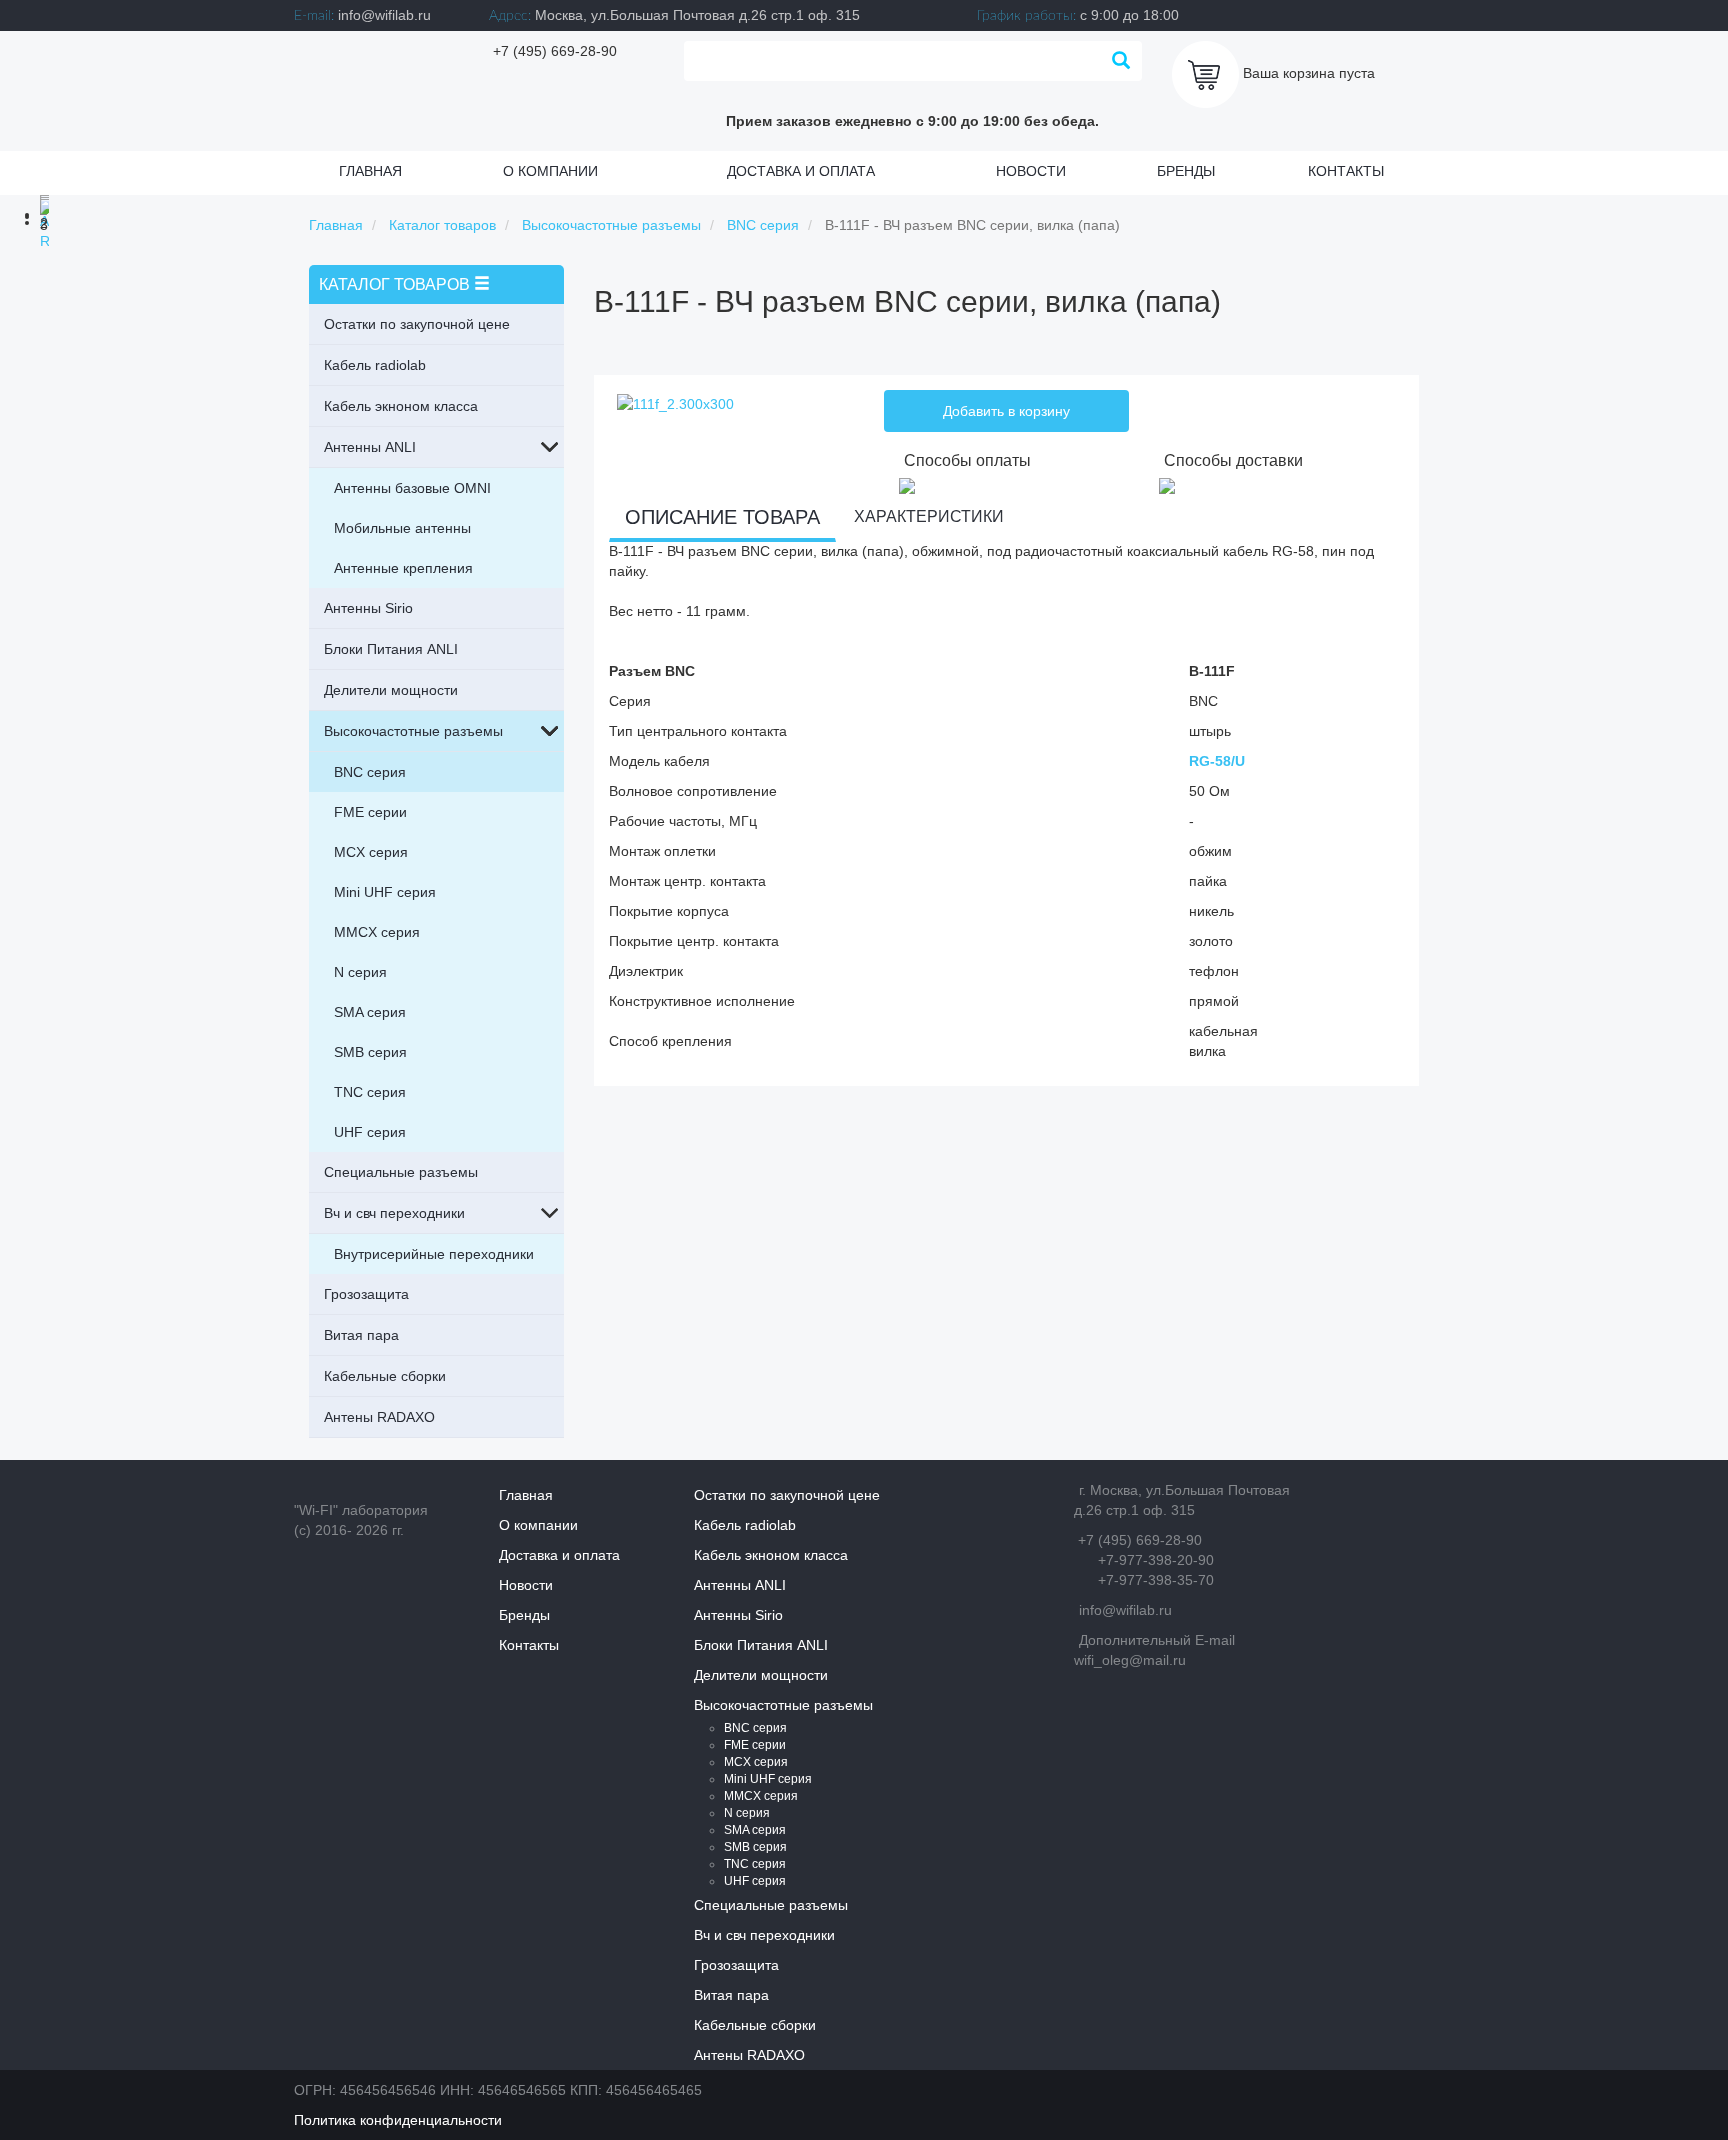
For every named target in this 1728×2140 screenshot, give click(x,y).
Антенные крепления (403, 568)
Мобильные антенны (402, 528)
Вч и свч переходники (394, 1213)
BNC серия (370, 772)
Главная (370, 171)
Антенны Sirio (368, 608)
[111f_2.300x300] (675, 403)
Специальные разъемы (401, 1172)
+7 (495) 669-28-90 (555, 51)
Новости (1031, 171)
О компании (550, 171)
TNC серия (370, 1092)
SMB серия (370, 1052)
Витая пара (361, 1335)
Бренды (1186, 171)
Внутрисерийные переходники (434, 1254)
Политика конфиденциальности (398, 2120)
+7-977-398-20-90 (1156, 1560)
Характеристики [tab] (929, 516)
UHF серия (370, 1132)
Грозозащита (366, 1294)
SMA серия (370, 1012)
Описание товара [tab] (722, 517)
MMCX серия (377, 932)
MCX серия (371, 852)
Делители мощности (391, 690)
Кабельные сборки (385, 1376)
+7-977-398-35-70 (1156, 1580)
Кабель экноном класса (401, 406)
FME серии (370, 812)
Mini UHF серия (385, 892)
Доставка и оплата (801, 171)
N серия (360, 972)
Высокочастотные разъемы (413, 731)
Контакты (1346, 171)
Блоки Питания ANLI (391, 649)
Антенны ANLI (370, 447)
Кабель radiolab (375, 365)
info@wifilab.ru (384, 15)
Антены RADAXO (379, 1417)
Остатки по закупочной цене (417, 324)
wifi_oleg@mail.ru (1130, 1660)
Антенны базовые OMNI (412, 488)
